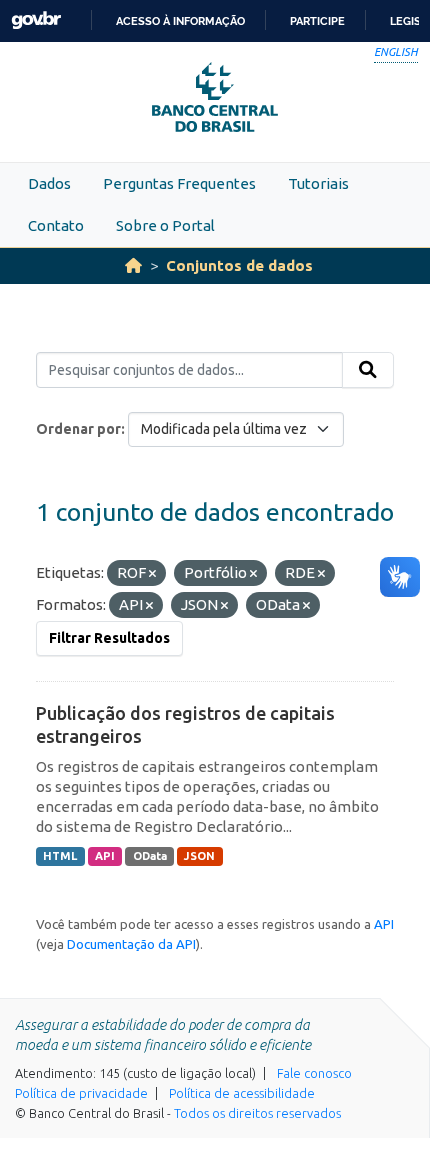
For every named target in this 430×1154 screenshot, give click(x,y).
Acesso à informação (180, 21)
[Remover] (152, 574)
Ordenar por (78, 429)
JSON (199, 856)
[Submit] (368, 370)
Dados (49, 183)
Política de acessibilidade (242, 1093)
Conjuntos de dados (239, 265)
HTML (60, 856)
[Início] (133, 265)
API (105, 856)
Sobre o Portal (165, 225)
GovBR (36, 20)
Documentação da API (131, 944)
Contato (56, 225)
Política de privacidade (81, 1093)
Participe (317, 21)
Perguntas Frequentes (179, 183)
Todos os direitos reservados (257, 1113)
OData (150, 856)
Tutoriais (318, 183)
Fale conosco (314, 1073)
